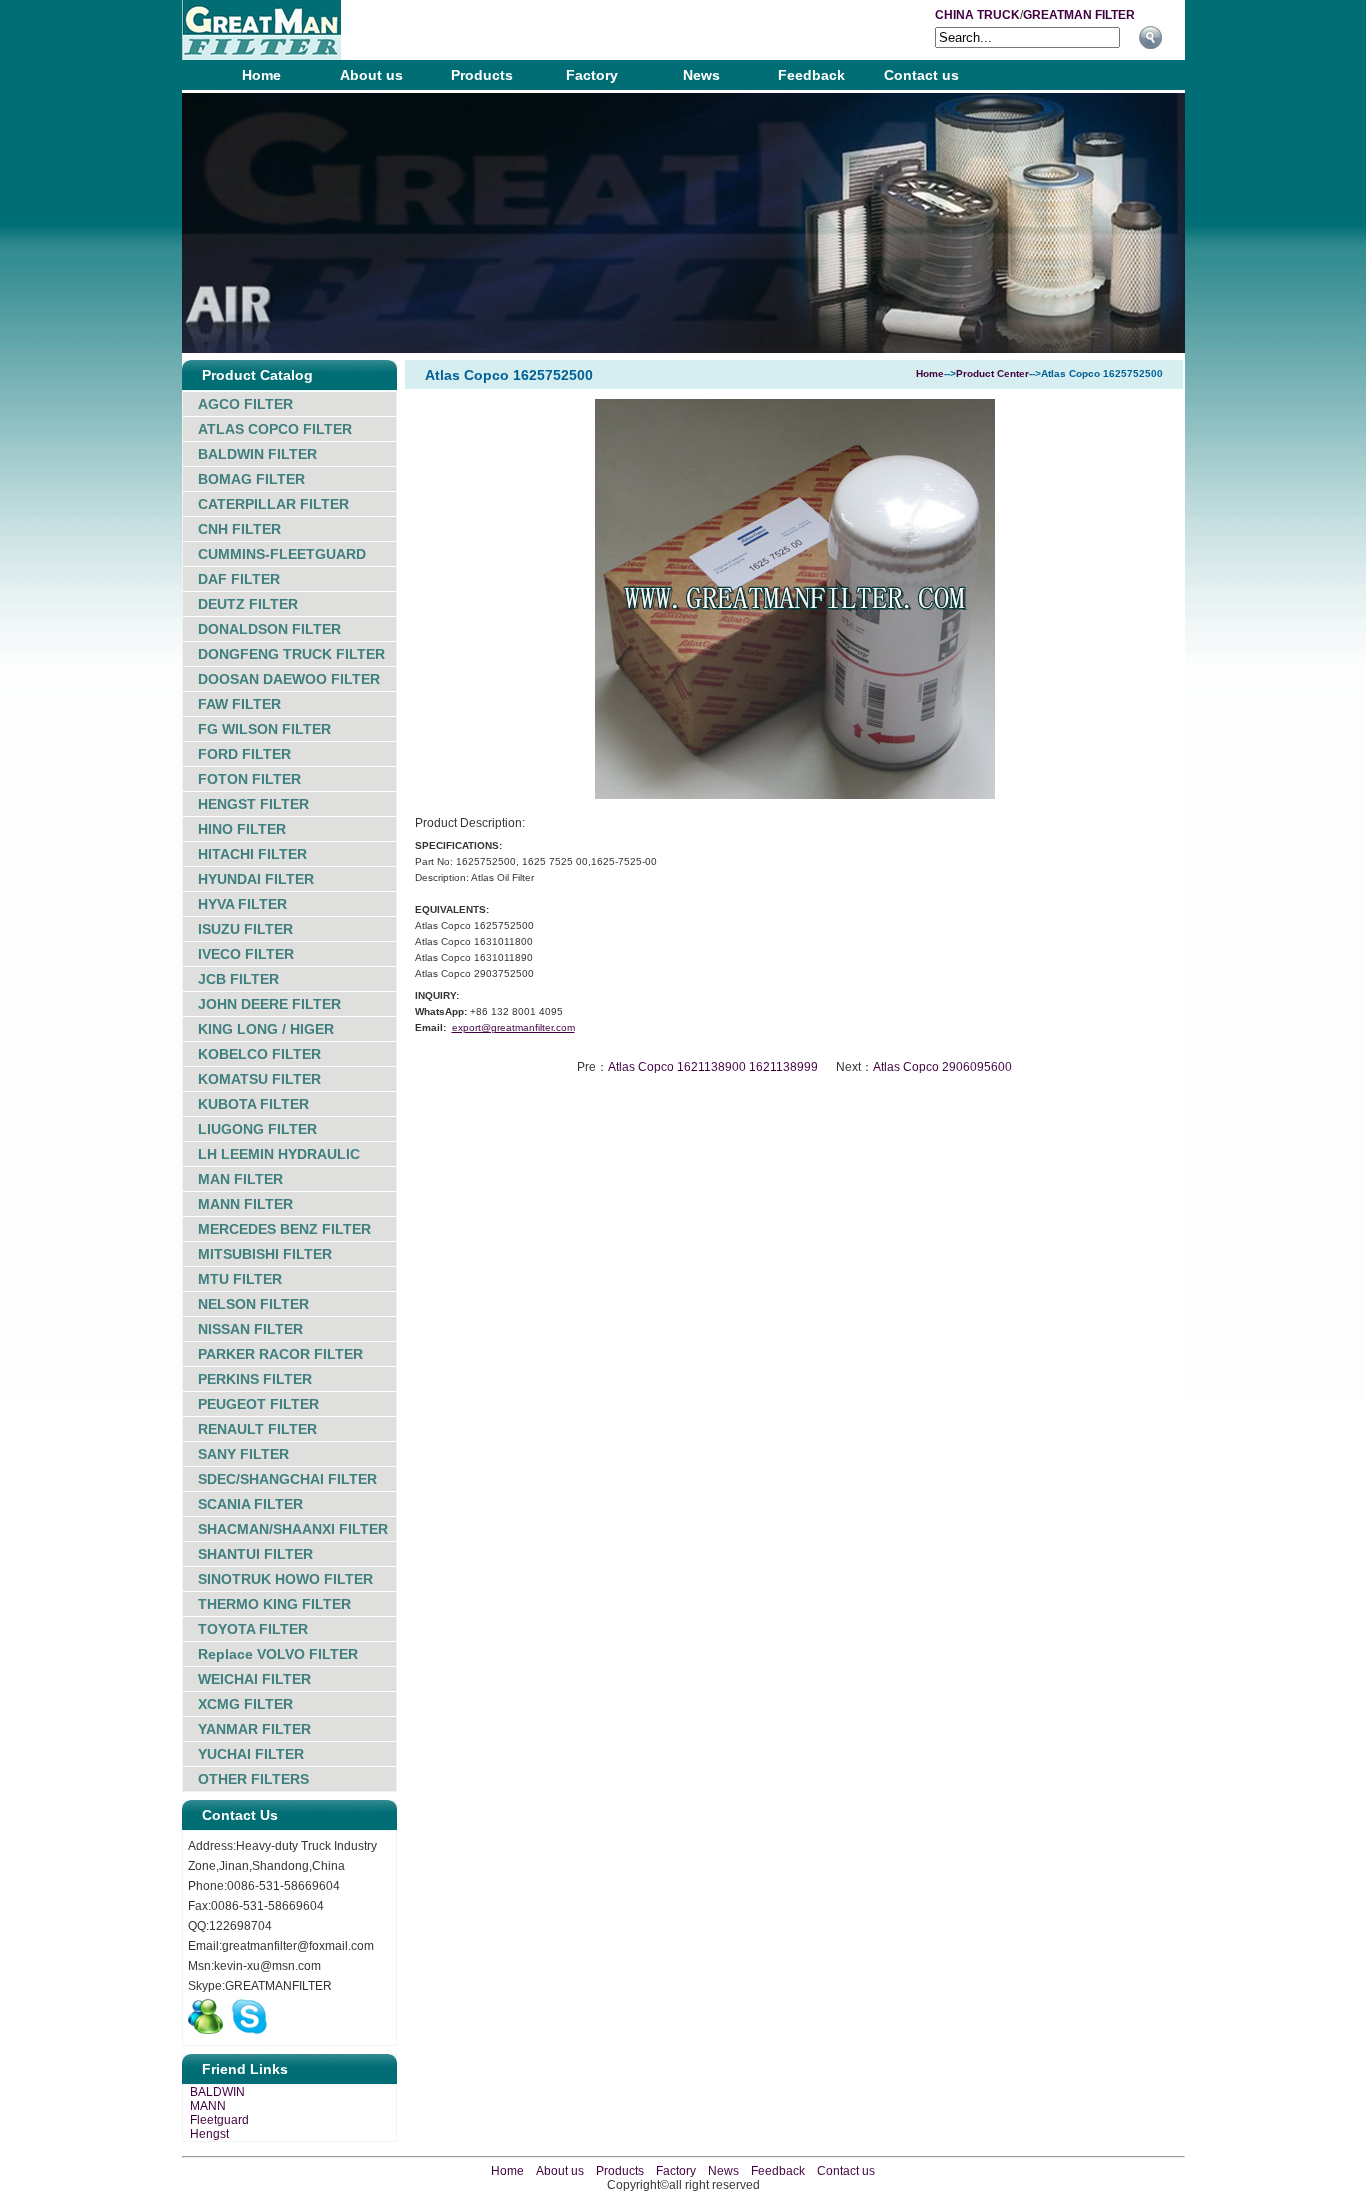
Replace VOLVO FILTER (278, 1654)
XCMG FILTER (245, 1704)
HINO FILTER (242, 829)
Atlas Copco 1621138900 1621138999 (713, 1067)
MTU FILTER (240, 1279)
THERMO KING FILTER (274, 1604)
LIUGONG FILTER (257, 1129)
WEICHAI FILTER (254, 1679)
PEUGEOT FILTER (258, 1404)
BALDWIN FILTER (257, 454)
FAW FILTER (239, 704)
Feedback (811, 75)
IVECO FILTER (246, 954)
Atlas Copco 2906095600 (942, 1067)
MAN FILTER (240, 1179)
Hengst (209, 2134)
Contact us (921, 75)
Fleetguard (219, 2120)
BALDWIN (217, 2092)
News (701, 75)
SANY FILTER (243, 1454)
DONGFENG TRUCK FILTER (291, 654)
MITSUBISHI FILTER (265, 1254)
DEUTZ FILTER (248, 604)
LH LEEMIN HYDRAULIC (279, 1154)
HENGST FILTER (253, 804)
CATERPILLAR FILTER (273, 504)
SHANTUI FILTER (255, 1554)
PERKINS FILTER (255, 1379)
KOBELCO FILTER (259, 1054)
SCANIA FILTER (250, 1504)
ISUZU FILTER (245, 929)
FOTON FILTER (249, 779)
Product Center (992, 373)
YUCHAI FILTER (251, 1754)
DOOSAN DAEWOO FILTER (289, 679)
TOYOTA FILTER (253, 1629)
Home (261, 75)
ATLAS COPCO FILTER (275, 429)
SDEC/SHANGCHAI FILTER (287, 1479)
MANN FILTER (245, 1204)
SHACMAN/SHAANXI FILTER (293, 1529)
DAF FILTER (239, 579)
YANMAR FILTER (254, 1729)
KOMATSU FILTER (259, 1079)
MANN (208, 2106)
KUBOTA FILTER (253, 1104)
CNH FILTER (239, 529)
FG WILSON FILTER (264, 729)
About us (371, 75)
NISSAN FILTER (250, 1329)
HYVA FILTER (242, 904)
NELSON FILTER (253, 1304)
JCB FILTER (238, 979)
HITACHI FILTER (252, 854)
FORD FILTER (244, 754)
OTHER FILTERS (253, 1779)
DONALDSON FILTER (269, 629)
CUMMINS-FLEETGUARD (282, 554)
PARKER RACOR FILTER (280, 1354)
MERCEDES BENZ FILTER (284, 1229)
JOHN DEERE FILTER (269, 1004)
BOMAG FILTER (251, 479)
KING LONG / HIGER (266, 1029)
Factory (592, 75)
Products (482, 75)
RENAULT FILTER (257, 1429)
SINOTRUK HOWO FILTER (285, 1579)
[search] (1150, 37)
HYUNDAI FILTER (256, 879)
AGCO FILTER (245, 404)
